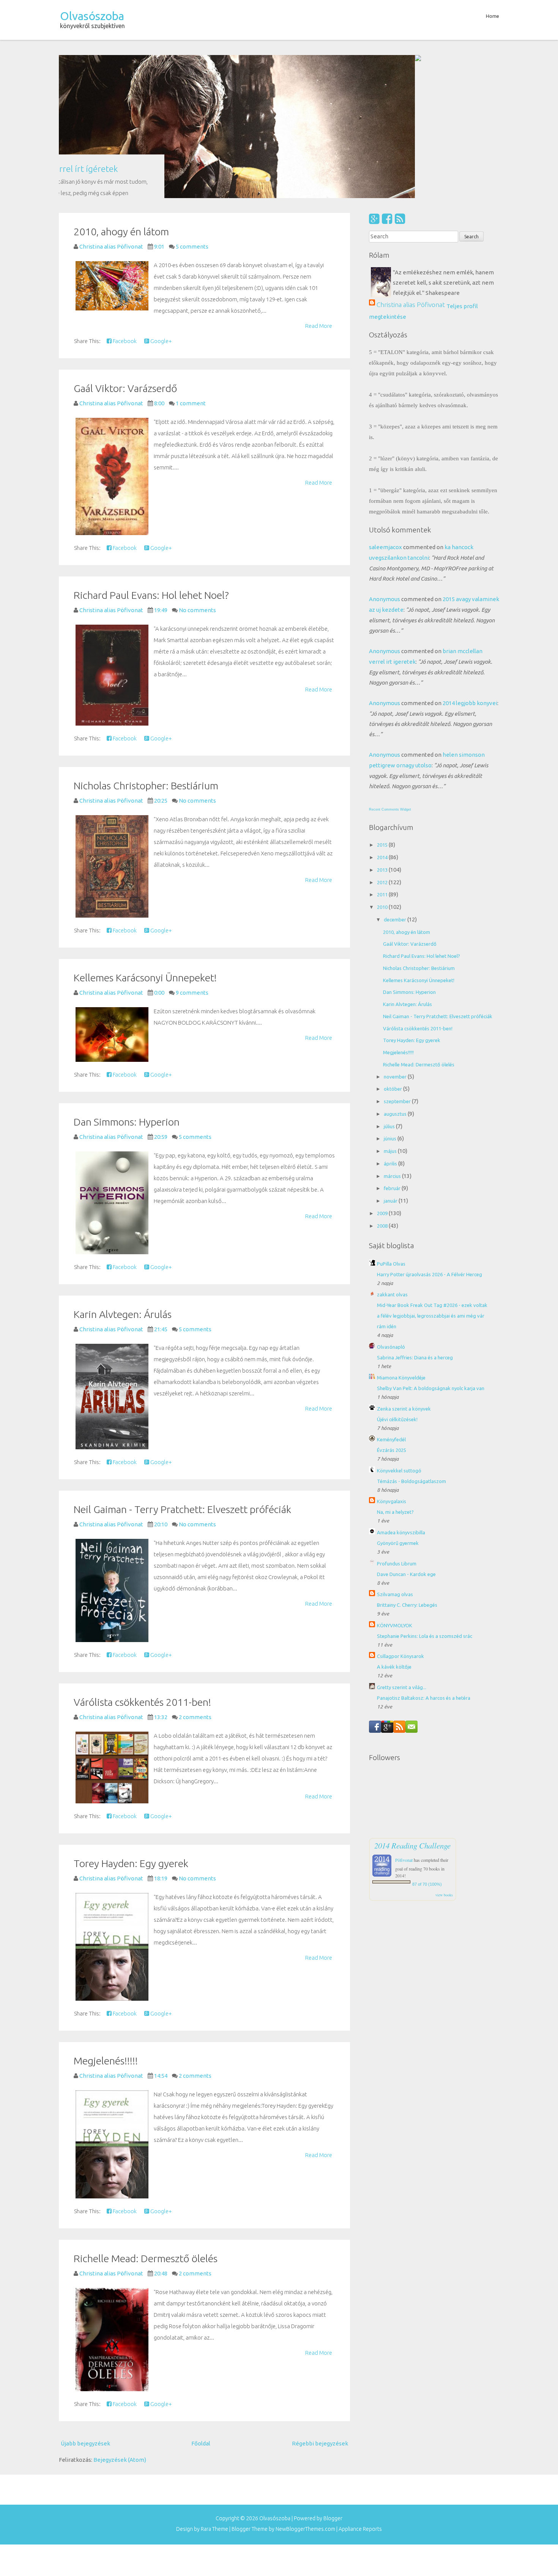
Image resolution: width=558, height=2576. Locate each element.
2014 (383, 724)
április (391, 1031)
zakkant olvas (392, 1162)
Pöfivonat (404, 1727)
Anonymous (385, 466)
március (393, 1043)
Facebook (124, 208)
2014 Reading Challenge (412, 1713)
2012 (383, 749)
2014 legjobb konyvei (470, 570)
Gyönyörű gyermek (398, 1410)
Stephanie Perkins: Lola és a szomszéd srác (425, 1503)
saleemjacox (385, 414)
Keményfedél (391, 1307)
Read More (319, 193)
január (391, 1068)
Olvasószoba (92, 16)
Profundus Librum (397, 1430)
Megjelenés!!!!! (106, 1928)
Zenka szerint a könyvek (404, 1276)
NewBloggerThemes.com (305, 2396)
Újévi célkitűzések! (397, 1286)
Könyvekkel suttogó (399, 1338)
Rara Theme (214, 2396)
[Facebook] (387, 86)
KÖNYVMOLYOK (395, 1492)
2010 (383, 774)
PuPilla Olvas (391, 1131)
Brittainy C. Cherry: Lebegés (407, 1472)
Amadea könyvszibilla (401, 1400)
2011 (383, 762)
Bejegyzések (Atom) (120, 2327)
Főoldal (201, 2311)
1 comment (191, 270)
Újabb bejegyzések (85, 2311)
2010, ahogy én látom (121, 99)
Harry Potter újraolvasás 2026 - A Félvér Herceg (430, 1142)
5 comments (192, 114)
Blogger (333, 2385)
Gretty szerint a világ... (402, 1554)
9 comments (192, 860)
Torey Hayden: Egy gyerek (131, 1730)
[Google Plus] (374, 86)
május (391, 1018)
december (396, 787)
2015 (383, 712)
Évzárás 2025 (392, 1317)
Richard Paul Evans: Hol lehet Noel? (151, 462)
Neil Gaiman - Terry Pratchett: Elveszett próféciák (182, 1376)
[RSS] (400, 86)
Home (493, 16)
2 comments (195, 1584)
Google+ (161, 208)
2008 (383, 1093)
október (393, 956)
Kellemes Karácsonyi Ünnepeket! (145, 845)
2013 (383, 737)
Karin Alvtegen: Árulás (123, 1181)
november (396, 943)
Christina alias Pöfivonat (411, 171)
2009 (383, 1080)
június (391, 1006)
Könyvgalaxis (392, 1368)
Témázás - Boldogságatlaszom (411, 1348)
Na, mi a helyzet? (395, 1379)
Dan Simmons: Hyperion (127, 989)
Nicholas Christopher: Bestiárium (146, 653)
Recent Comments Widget (390, 677)
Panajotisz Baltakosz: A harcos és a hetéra (424, 1565)
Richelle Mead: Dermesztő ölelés (146, 2125)
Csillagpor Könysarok (400, 1523)
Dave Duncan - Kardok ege (406, 1441)
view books (444, 1762)
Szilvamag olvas (395, 1461)
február (393, 1055)
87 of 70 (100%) (427, 1751)
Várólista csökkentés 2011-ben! (142, 1569)
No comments (197, 477)
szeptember (398, 968)
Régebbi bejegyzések (320, 2311)
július (390, 993)
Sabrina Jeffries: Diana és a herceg (415, 1225)
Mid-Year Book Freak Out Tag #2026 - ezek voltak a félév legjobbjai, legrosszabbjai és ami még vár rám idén (432, 1183)
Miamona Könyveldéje (401, 1245)
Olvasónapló (391, 1214)
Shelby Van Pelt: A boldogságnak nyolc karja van (431, 1255)
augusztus (396, 981)
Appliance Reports (360, 2396)
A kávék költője (394, 1534)
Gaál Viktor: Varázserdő (125, 255)
